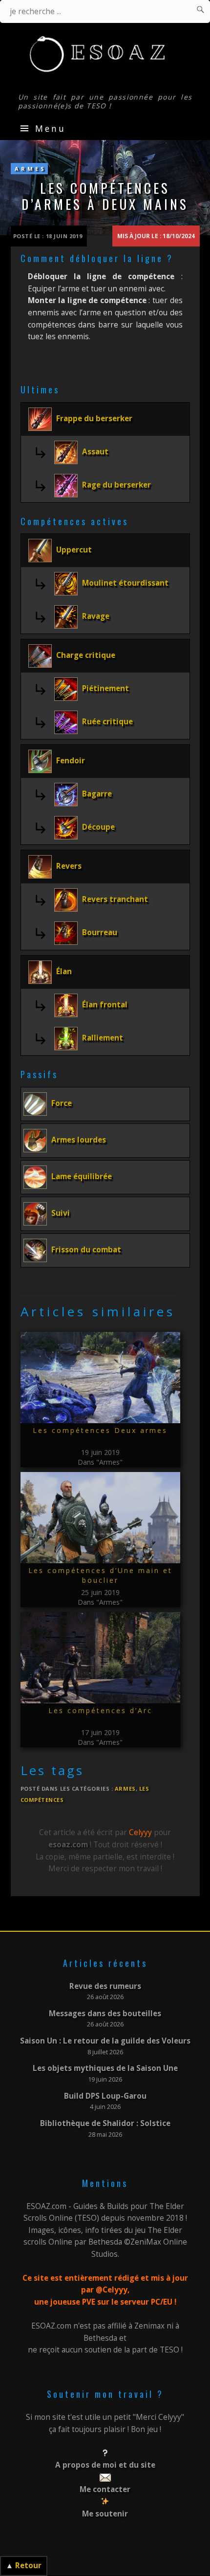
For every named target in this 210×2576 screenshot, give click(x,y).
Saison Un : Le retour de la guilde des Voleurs (105, 2041)
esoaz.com (68, 1845)
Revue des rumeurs (105, 1986)
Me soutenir (105, 2514)
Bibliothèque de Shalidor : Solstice (105, 2123)
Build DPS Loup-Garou (105, 2096)
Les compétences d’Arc (100, 1710)
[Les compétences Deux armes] (100, 1378)
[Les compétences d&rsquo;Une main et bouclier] (100, 1518)
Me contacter (105, 2489)
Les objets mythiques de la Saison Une (105, 2068)
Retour (28, 2566)
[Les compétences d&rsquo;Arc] (100, 1658)
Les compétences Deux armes (100, 1430)
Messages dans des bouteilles (105, 2014)
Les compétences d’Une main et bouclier (100, 1575)
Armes (31, 169)
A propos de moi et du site (105, 2465)
